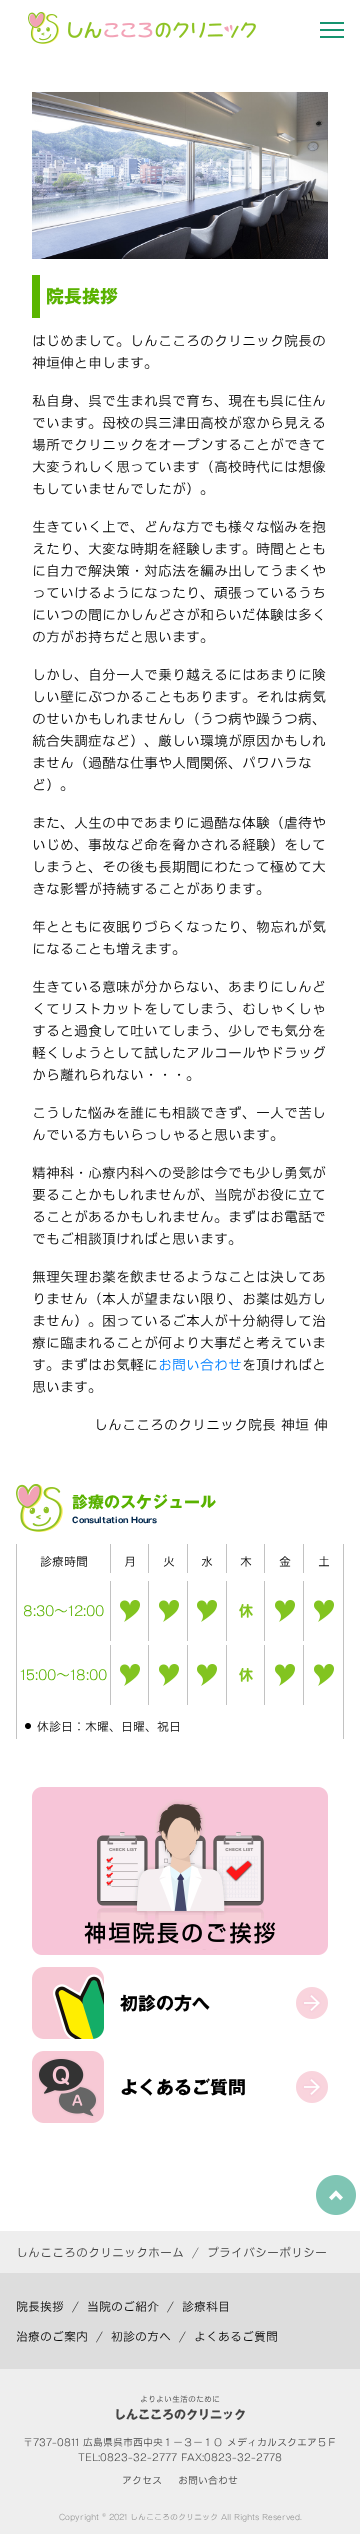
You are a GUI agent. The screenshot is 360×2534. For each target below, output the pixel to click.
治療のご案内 (52, 2336)
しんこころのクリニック (174, 2517)
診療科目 (206, 2306)
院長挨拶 (40, 2306)
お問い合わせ (200, 1365)
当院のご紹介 (123, 2306)
